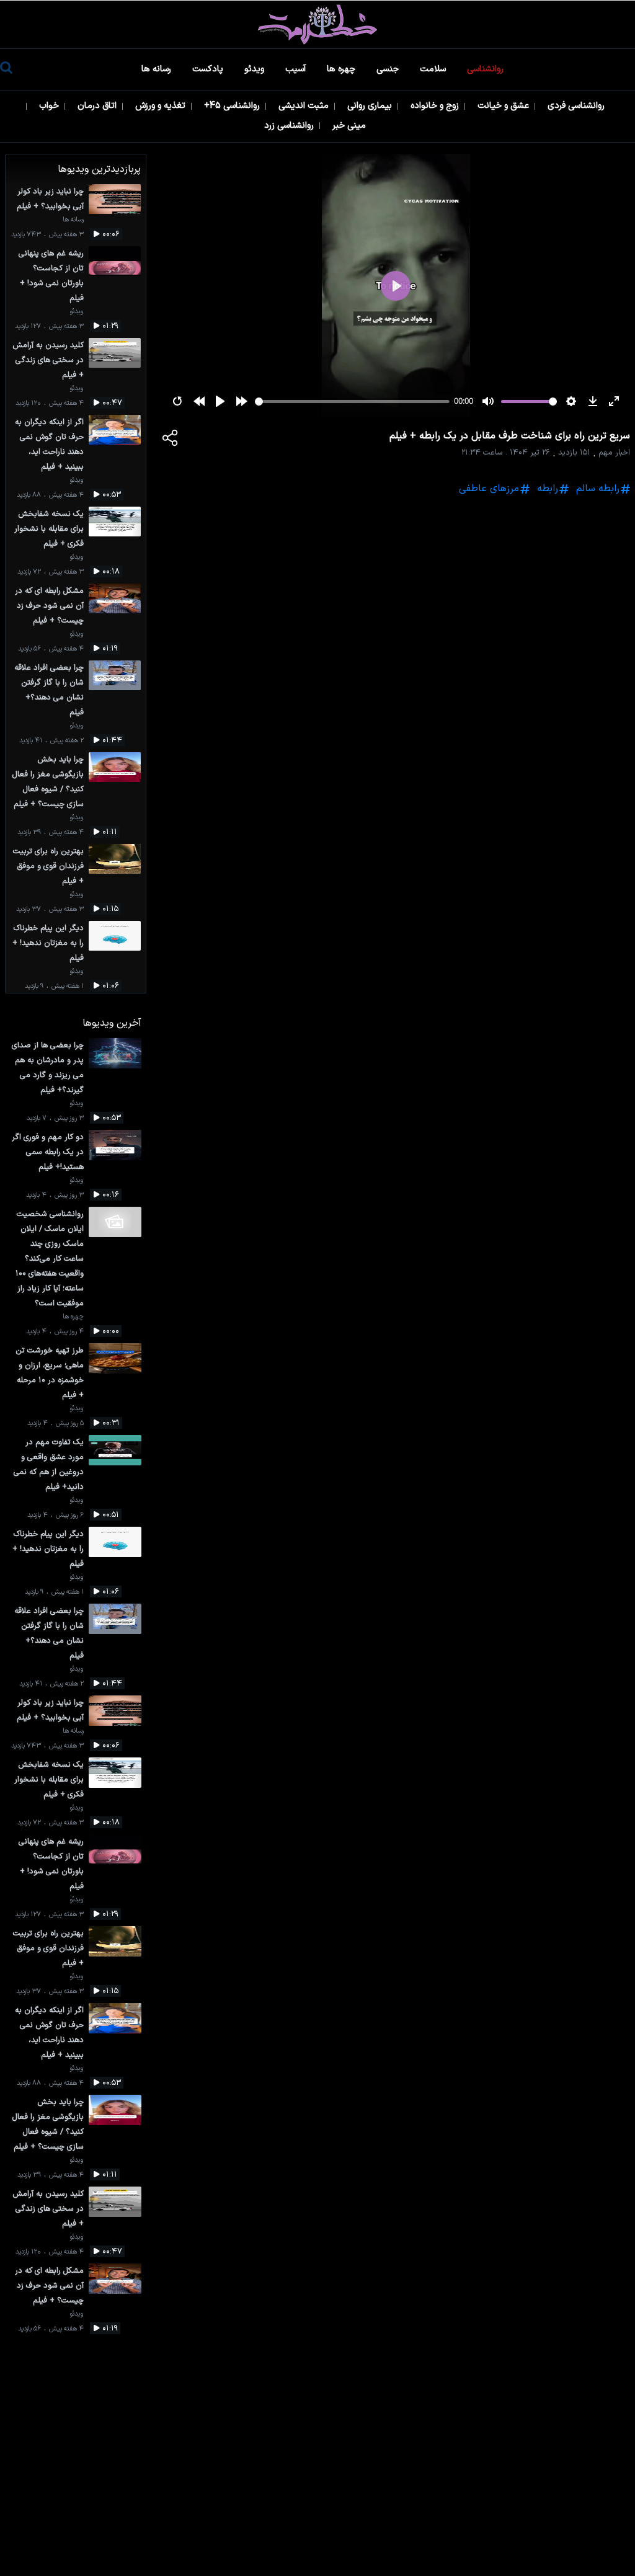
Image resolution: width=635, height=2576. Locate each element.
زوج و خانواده (436, 106)
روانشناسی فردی (577, 106)
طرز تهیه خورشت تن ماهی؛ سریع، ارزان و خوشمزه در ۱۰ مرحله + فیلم (50, 1373)
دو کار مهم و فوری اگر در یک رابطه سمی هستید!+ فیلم (48, 1152)
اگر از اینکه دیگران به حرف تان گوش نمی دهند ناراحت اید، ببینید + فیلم (49, 444)
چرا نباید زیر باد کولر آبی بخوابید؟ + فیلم (50, 199)
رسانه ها (158, 69)
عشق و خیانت (504, 106)
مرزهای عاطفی (489, 489)
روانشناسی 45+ (233, 106)
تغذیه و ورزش (162, 106)
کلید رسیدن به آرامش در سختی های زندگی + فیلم (48, 360)
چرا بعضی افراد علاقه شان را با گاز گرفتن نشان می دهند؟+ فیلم (49, 690)
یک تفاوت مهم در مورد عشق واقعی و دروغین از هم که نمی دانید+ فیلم (49, 1464)
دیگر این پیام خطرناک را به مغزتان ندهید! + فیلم (48, 943)
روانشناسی (486, 69)
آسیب (297, 69)
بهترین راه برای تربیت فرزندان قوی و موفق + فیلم (48, 866)
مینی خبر (350, 126)
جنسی (389, 69)
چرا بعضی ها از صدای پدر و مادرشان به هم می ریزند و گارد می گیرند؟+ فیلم (48, 1068)
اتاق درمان (98, 106)
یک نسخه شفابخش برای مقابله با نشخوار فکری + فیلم (49, 529)
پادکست (209, 69)
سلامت (434, 69)
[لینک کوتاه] (171, 440)
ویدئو (255, 69)
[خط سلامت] (317, 24)
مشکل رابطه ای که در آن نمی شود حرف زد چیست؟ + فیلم (49, 606)
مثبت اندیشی (305, 106)
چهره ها (342, 69)
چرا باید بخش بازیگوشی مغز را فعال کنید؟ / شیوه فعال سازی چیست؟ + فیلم (48, 782)
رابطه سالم (598, 489)
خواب (50, 106)
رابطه (548, 489)
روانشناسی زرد (290, 126)
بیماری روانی (371, 106)
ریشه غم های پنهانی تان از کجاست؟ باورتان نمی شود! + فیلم (51, 276)
